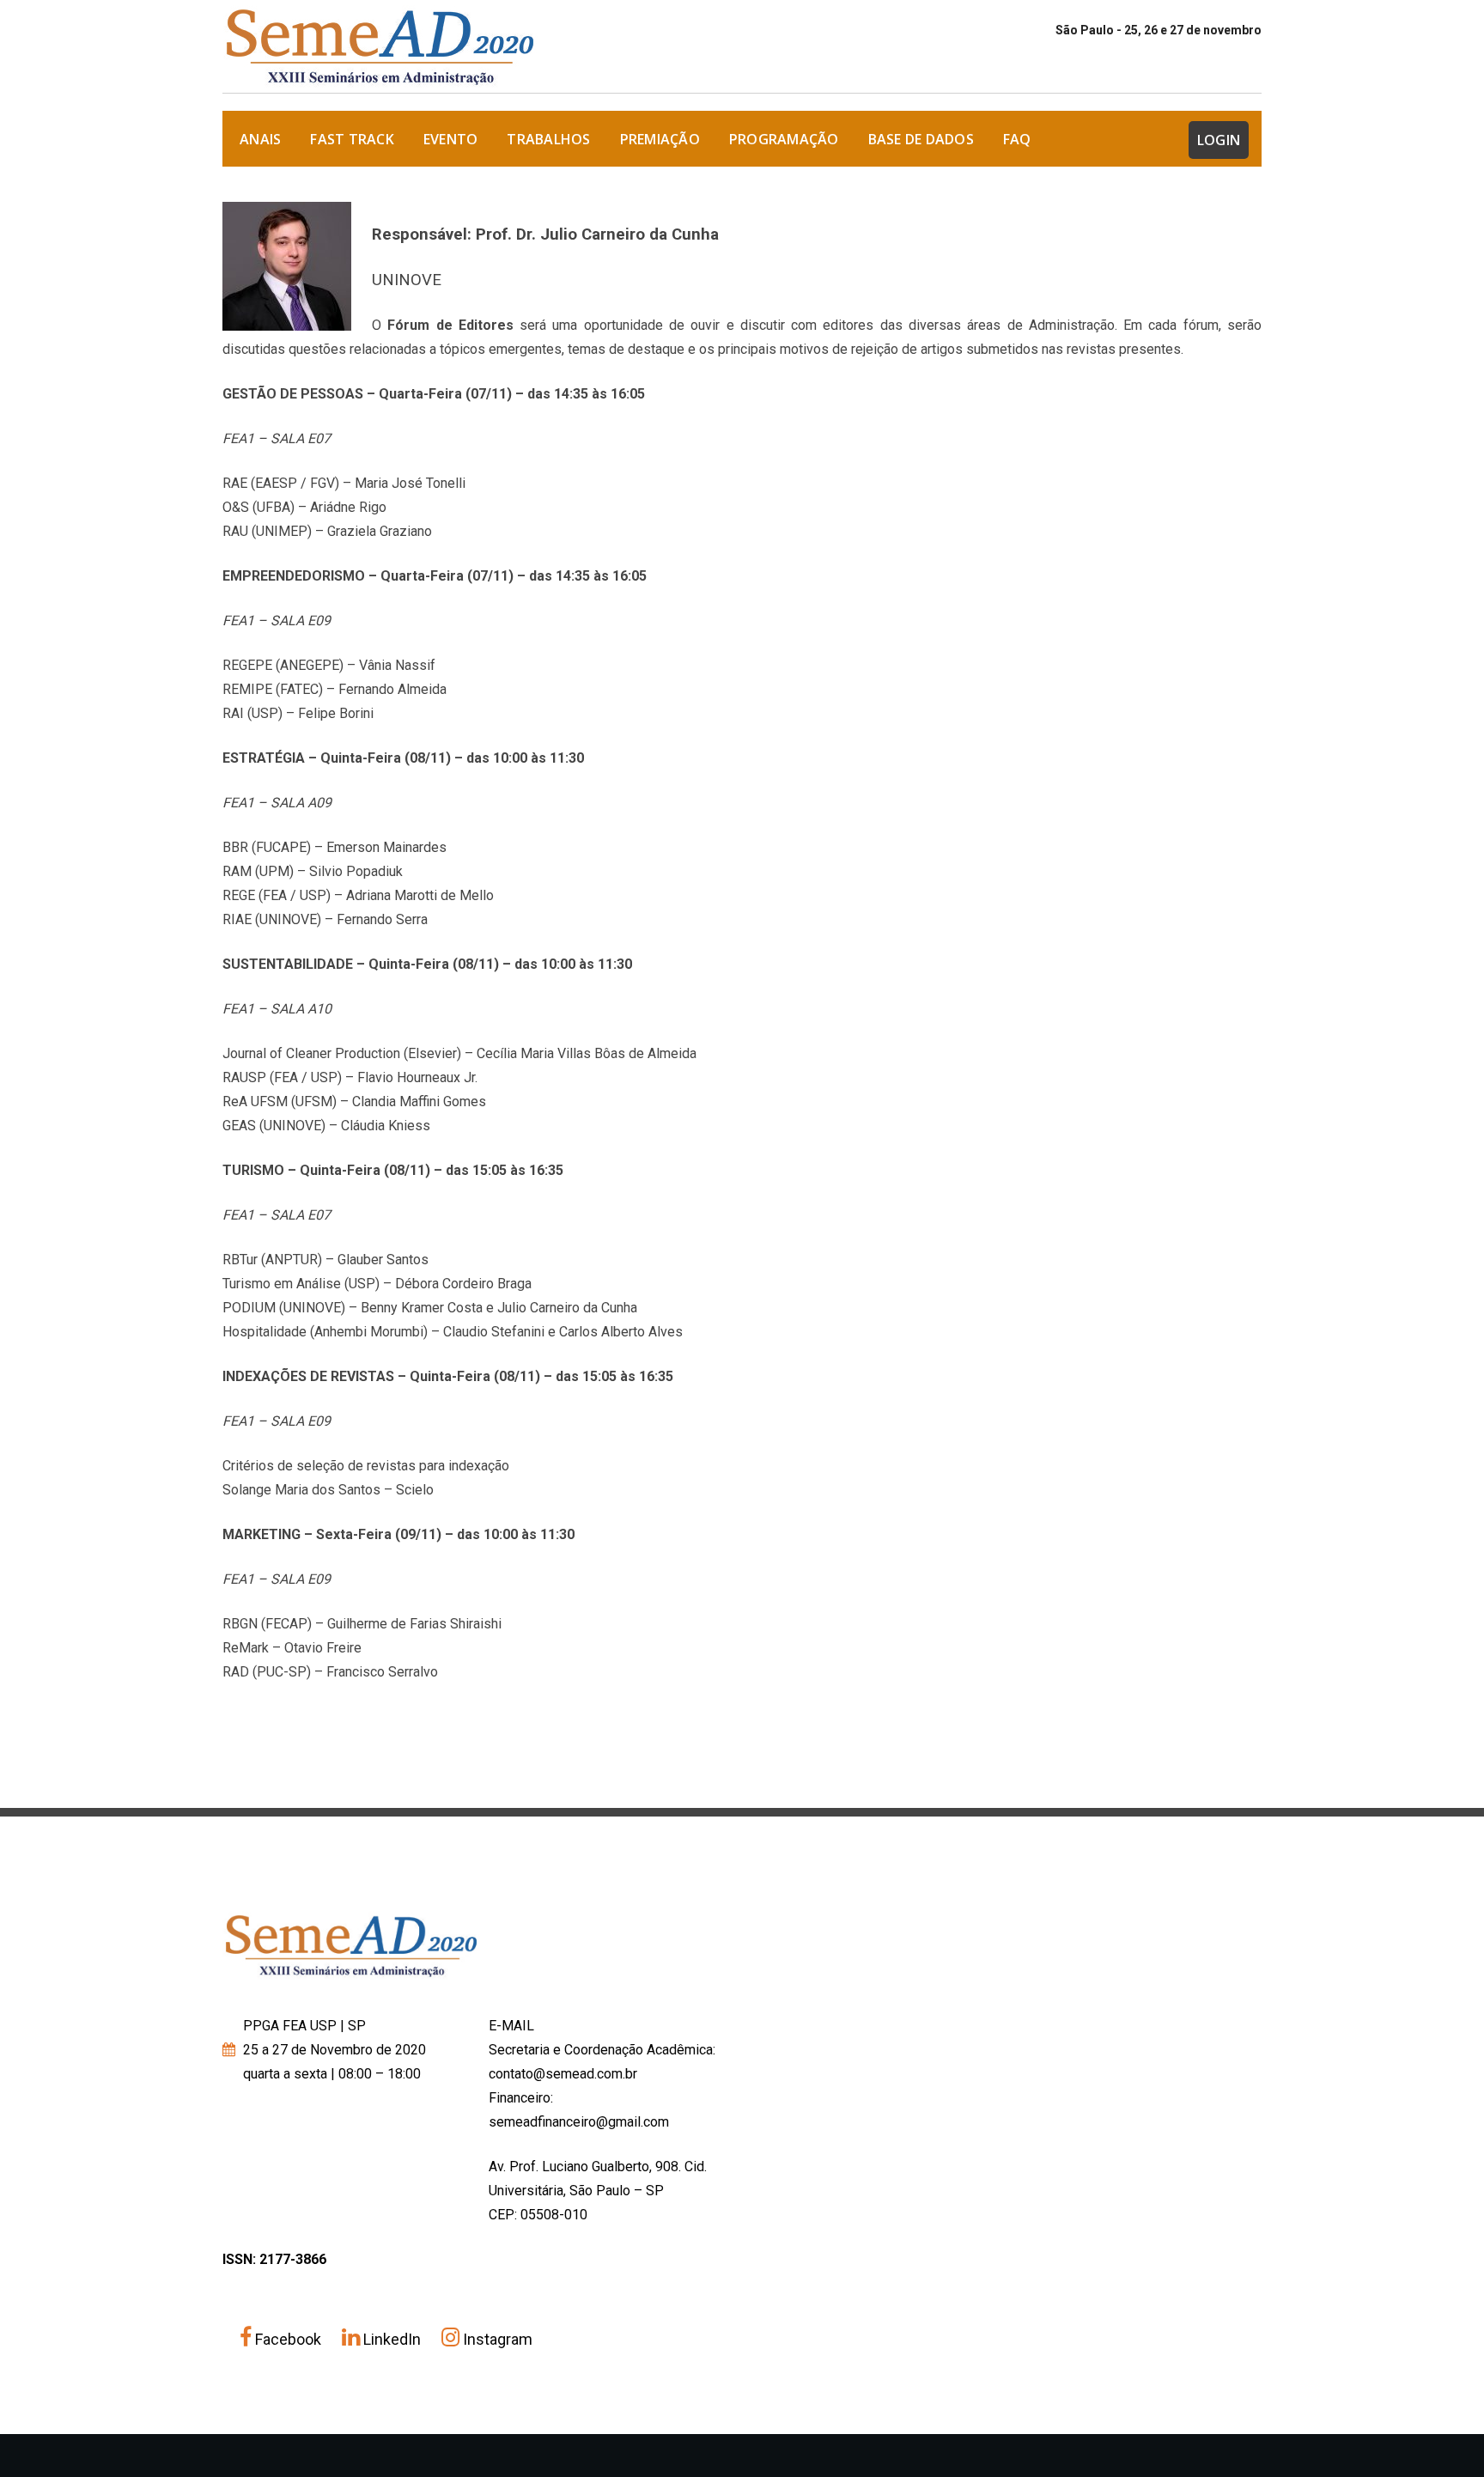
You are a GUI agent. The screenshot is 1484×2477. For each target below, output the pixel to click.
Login (1219, 140)
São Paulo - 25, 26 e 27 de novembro (1159, 30)
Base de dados (921, 139)
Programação (784, 139)
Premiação (660, 139)
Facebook (288, 2339)
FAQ (1017, 139)
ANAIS (260, 139)
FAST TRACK (352, 139)
